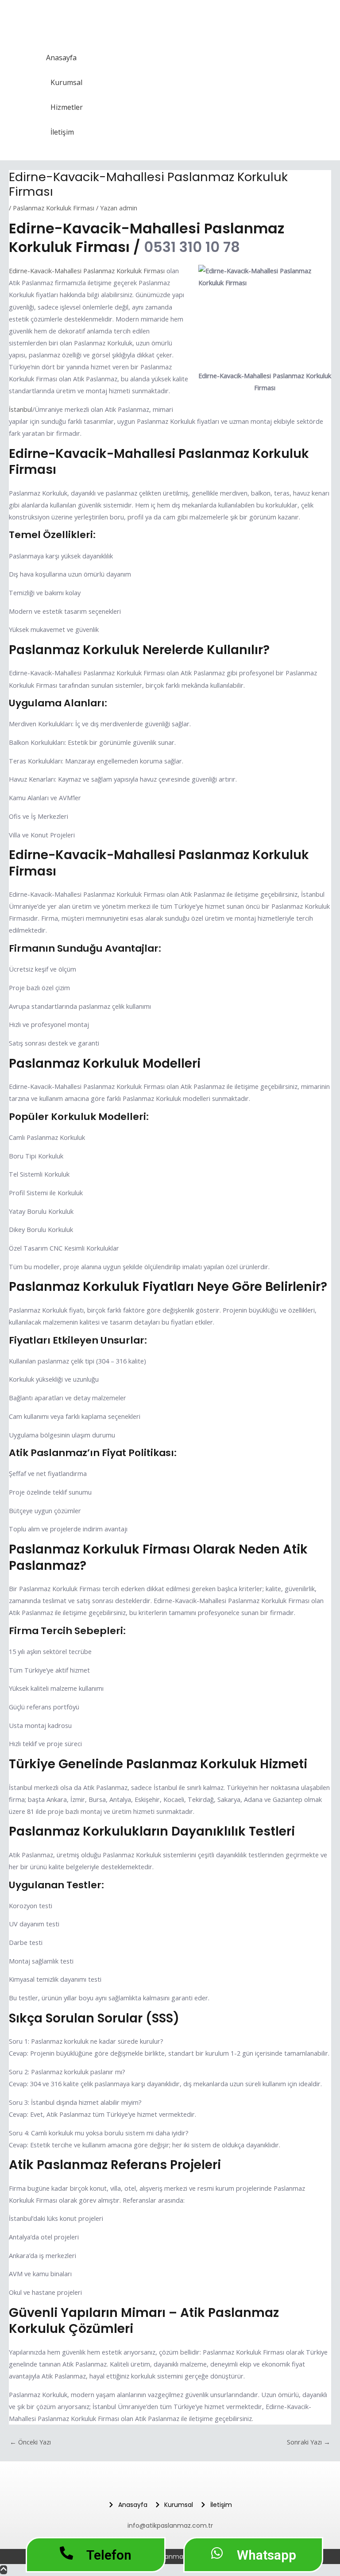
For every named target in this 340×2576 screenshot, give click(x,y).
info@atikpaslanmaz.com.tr (170, 2526)
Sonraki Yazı (309, 2442)
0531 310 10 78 (192, 247)
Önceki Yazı (30, 2442)
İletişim (62, 132)
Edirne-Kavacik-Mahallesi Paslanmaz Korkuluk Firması (87, 271)
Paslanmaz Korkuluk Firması (54, 208)
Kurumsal (66, 82)
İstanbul (21, 409)
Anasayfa (61, 58)
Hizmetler (67, 107)
